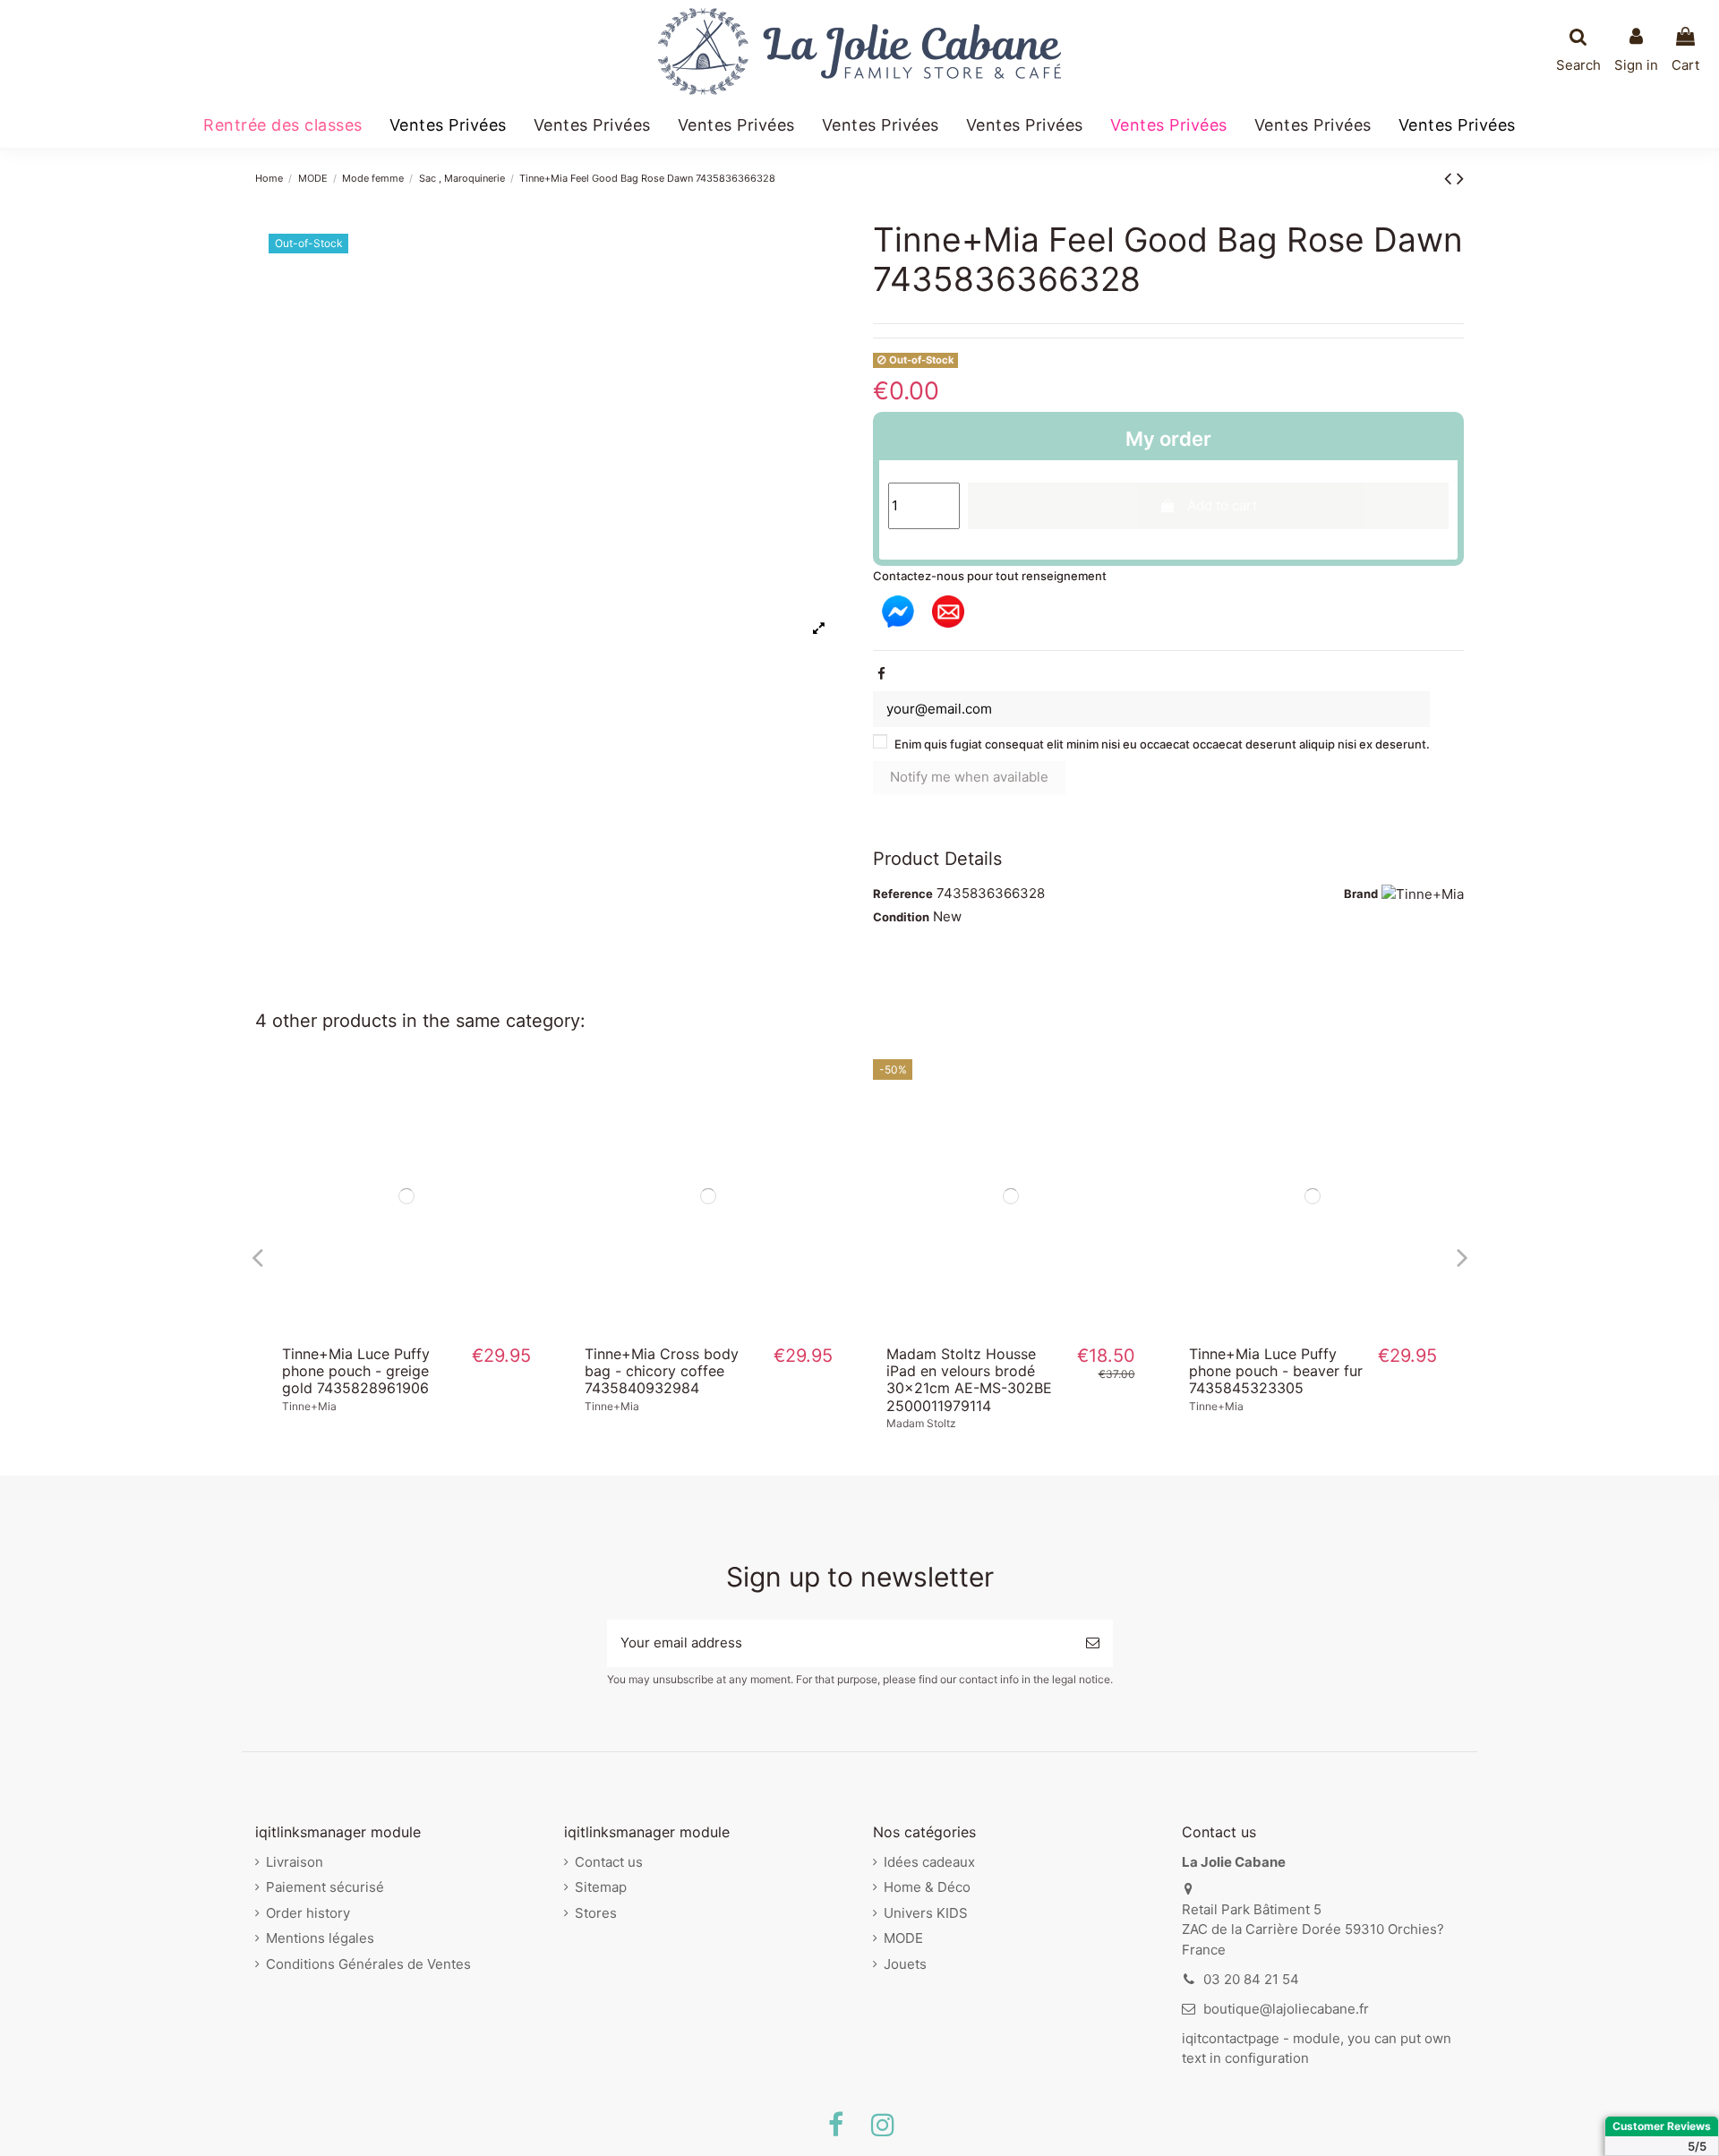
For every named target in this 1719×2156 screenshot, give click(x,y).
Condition (901, 917)
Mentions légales (320, 1938)
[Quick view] (406, 1326)
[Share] (881, 674)
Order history (308, 1913)
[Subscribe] (1093, 1643)
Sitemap (601, 1887)
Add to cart (1222, 505)
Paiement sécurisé (325, 1887)
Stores (596, 1913)
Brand (1361, 894)
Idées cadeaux (929, 1862)
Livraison (295, 1862)
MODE (903, 1938)
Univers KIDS (926, 1913)
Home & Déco (927, 1887)
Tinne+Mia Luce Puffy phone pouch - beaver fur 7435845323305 (1276, 1371)
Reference (903, 894)
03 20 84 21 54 (1251, 1979)
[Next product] (1460, 178)
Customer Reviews (1662, 2126)
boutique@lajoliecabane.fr (1286, 2009)
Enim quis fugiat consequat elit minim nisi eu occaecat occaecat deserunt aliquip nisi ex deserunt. (1162, 744)
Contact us (609, 1862)
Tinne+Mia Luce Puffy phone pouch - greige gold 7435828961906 (356, 1371)
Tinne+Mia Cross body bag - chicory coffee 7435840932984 (662, 1371)
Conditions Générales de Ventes (368, 1964)
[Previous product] (1450, 178)
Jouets (905, 1964)
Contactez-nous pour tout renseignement (990, 576)
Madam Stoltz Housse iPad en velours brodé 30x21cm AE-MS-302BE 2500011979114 (969, 1380)
